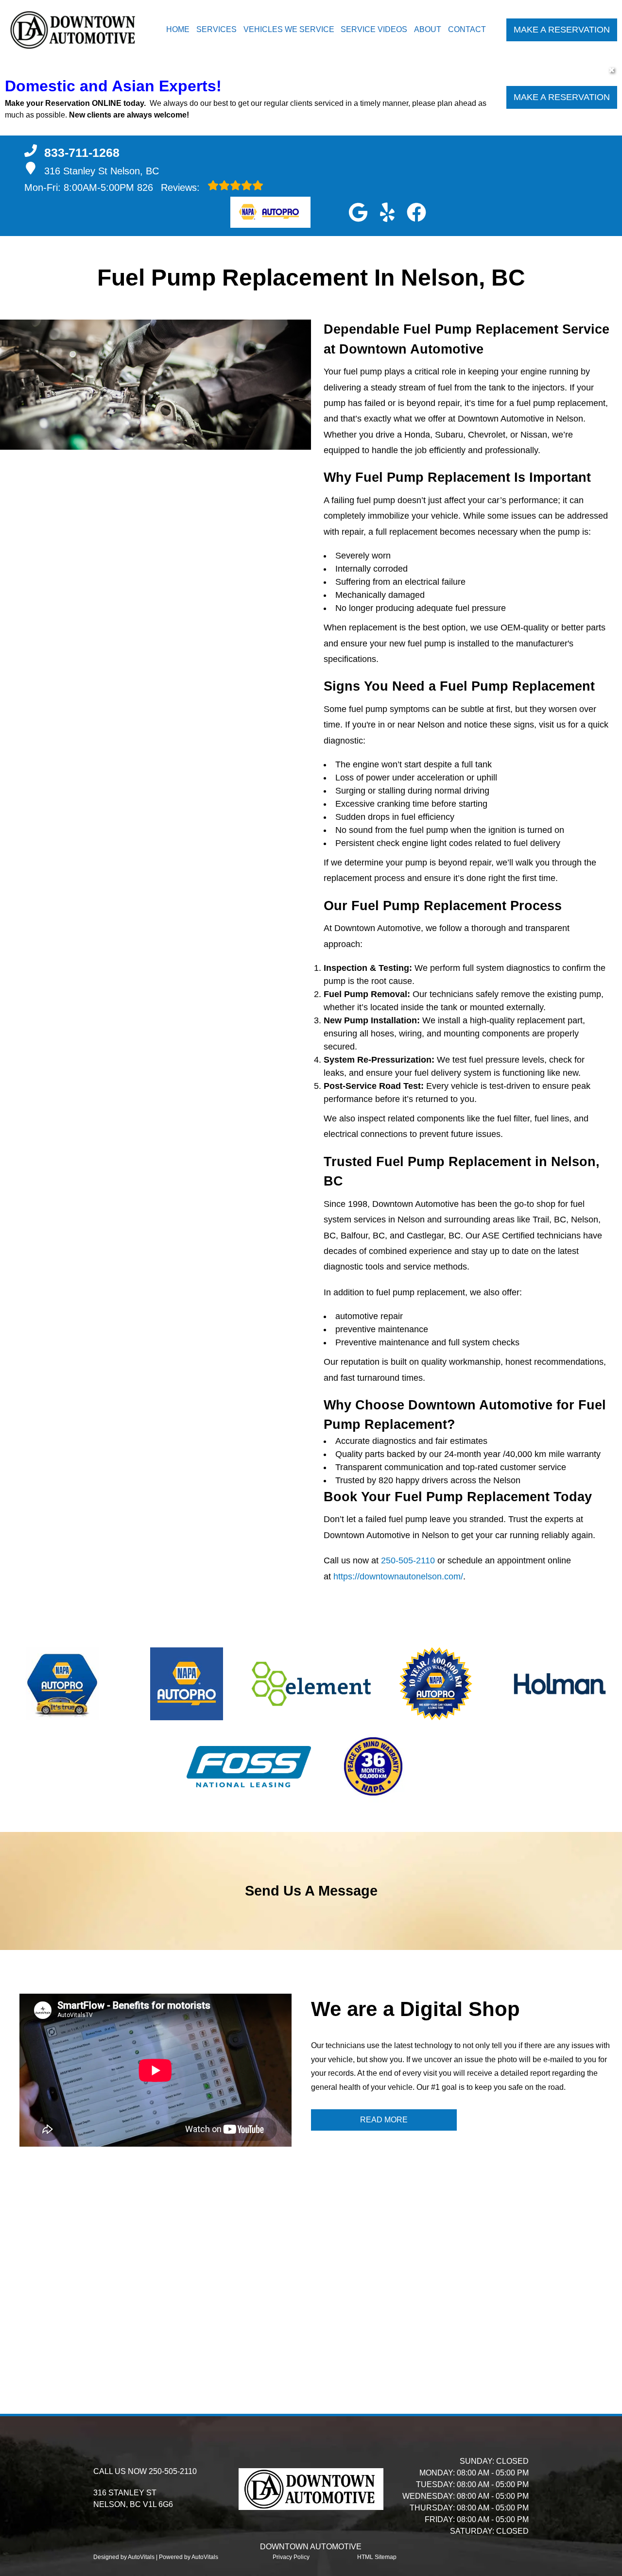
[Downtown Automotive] (74, 30)
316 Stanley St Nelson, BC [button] (102, 171)
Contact (467, 29)
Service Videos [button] (374, 29)
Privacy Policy (291, 2557)
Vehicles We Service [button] (289, 29)
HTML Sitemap (377, 2557)
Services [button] (216, 29)
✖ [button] (612, 70)
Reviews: (170, 187)
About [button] (428, 29)
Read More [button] (384, 2120)
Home (178, 29)
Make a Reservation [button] (562, 30)
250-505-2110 (408, 1560)
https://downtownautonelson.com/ (398, 1576)
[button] (358, 212)
